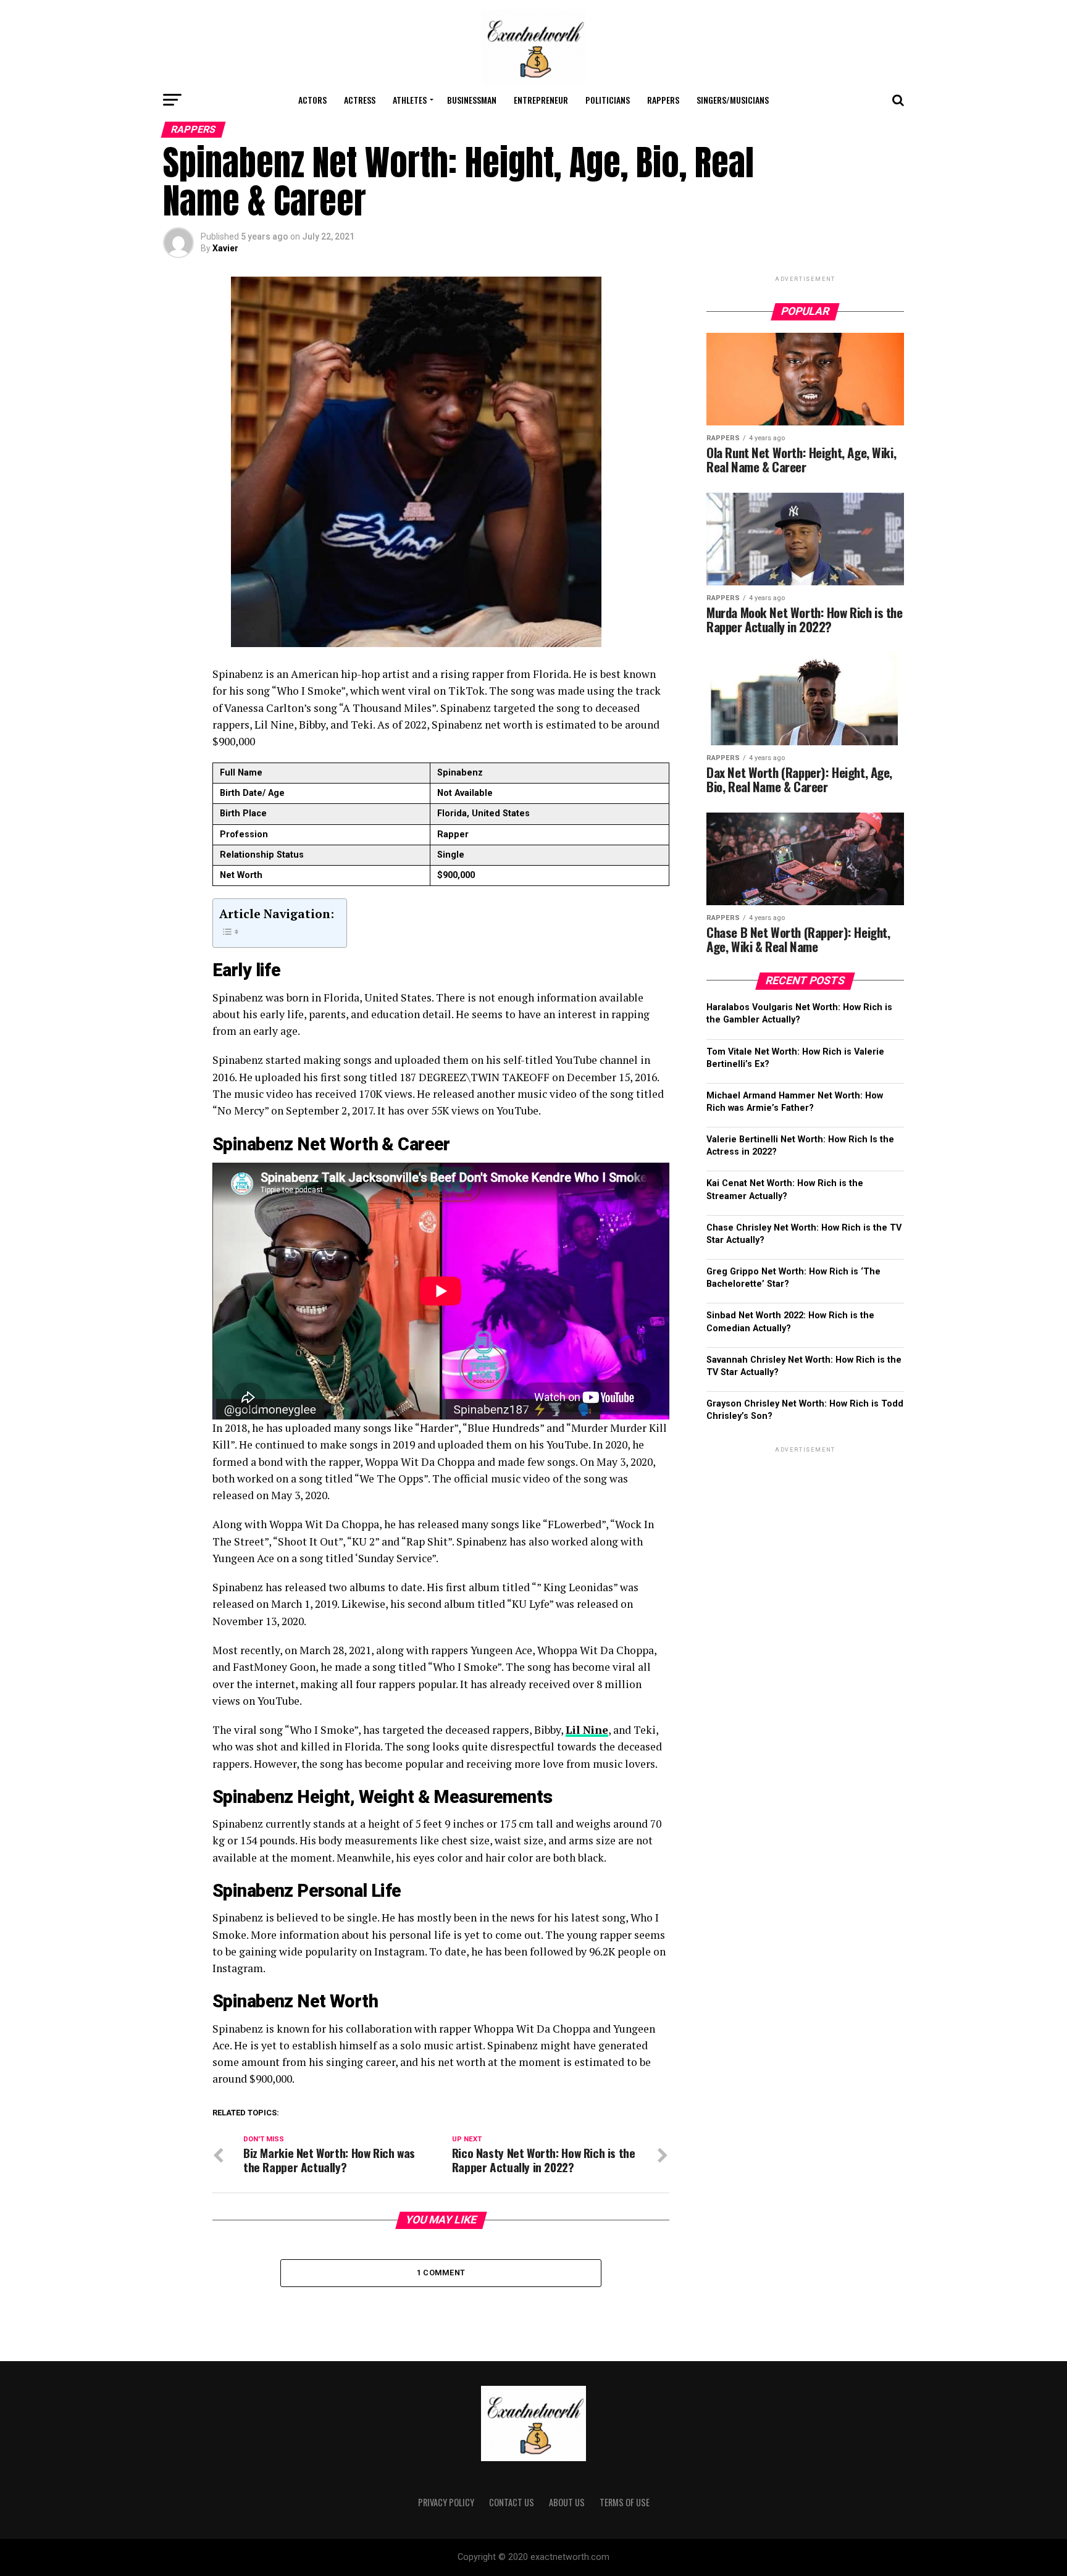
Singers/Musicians (733, 100)
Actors (312, 100)
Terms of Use (625, 2502)
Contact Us (512, 2502)
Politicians (608, 100)
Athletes (410, 100)
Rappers (663, 100)
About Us (567, 2502)
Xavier (225, 248)
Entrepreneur (541, 100)
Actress (360, 100)
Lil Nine (587, 1730)
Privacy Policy (446, 2502)
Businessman (472, 100)
